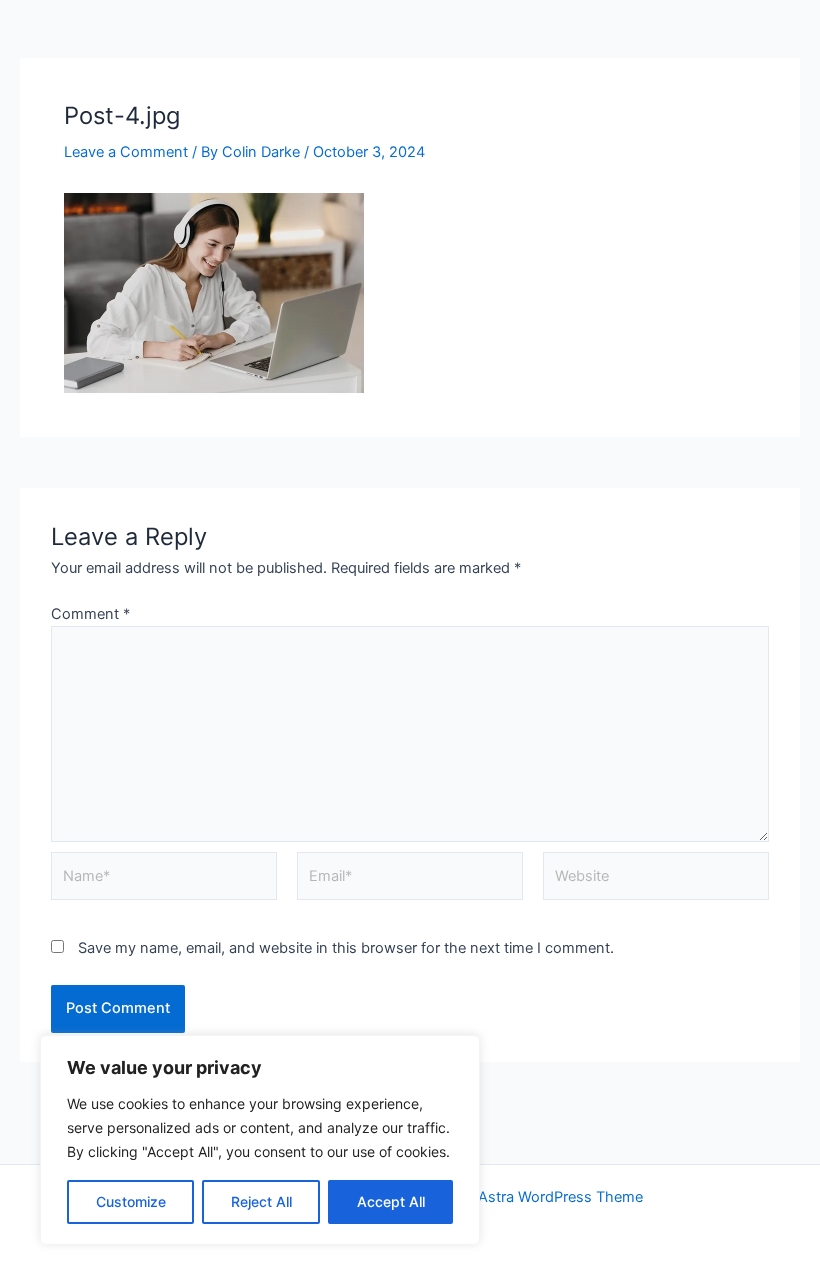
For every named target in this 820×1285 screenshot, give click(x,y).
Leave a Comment (126, 152)
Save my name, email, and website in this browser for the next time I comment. (346, 948)
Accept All (391, 1201)
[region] (260, 1140)
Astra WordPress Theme (560, 1197)
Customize (131, 1201)
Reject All (261, 1201)
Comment (90, 614)
